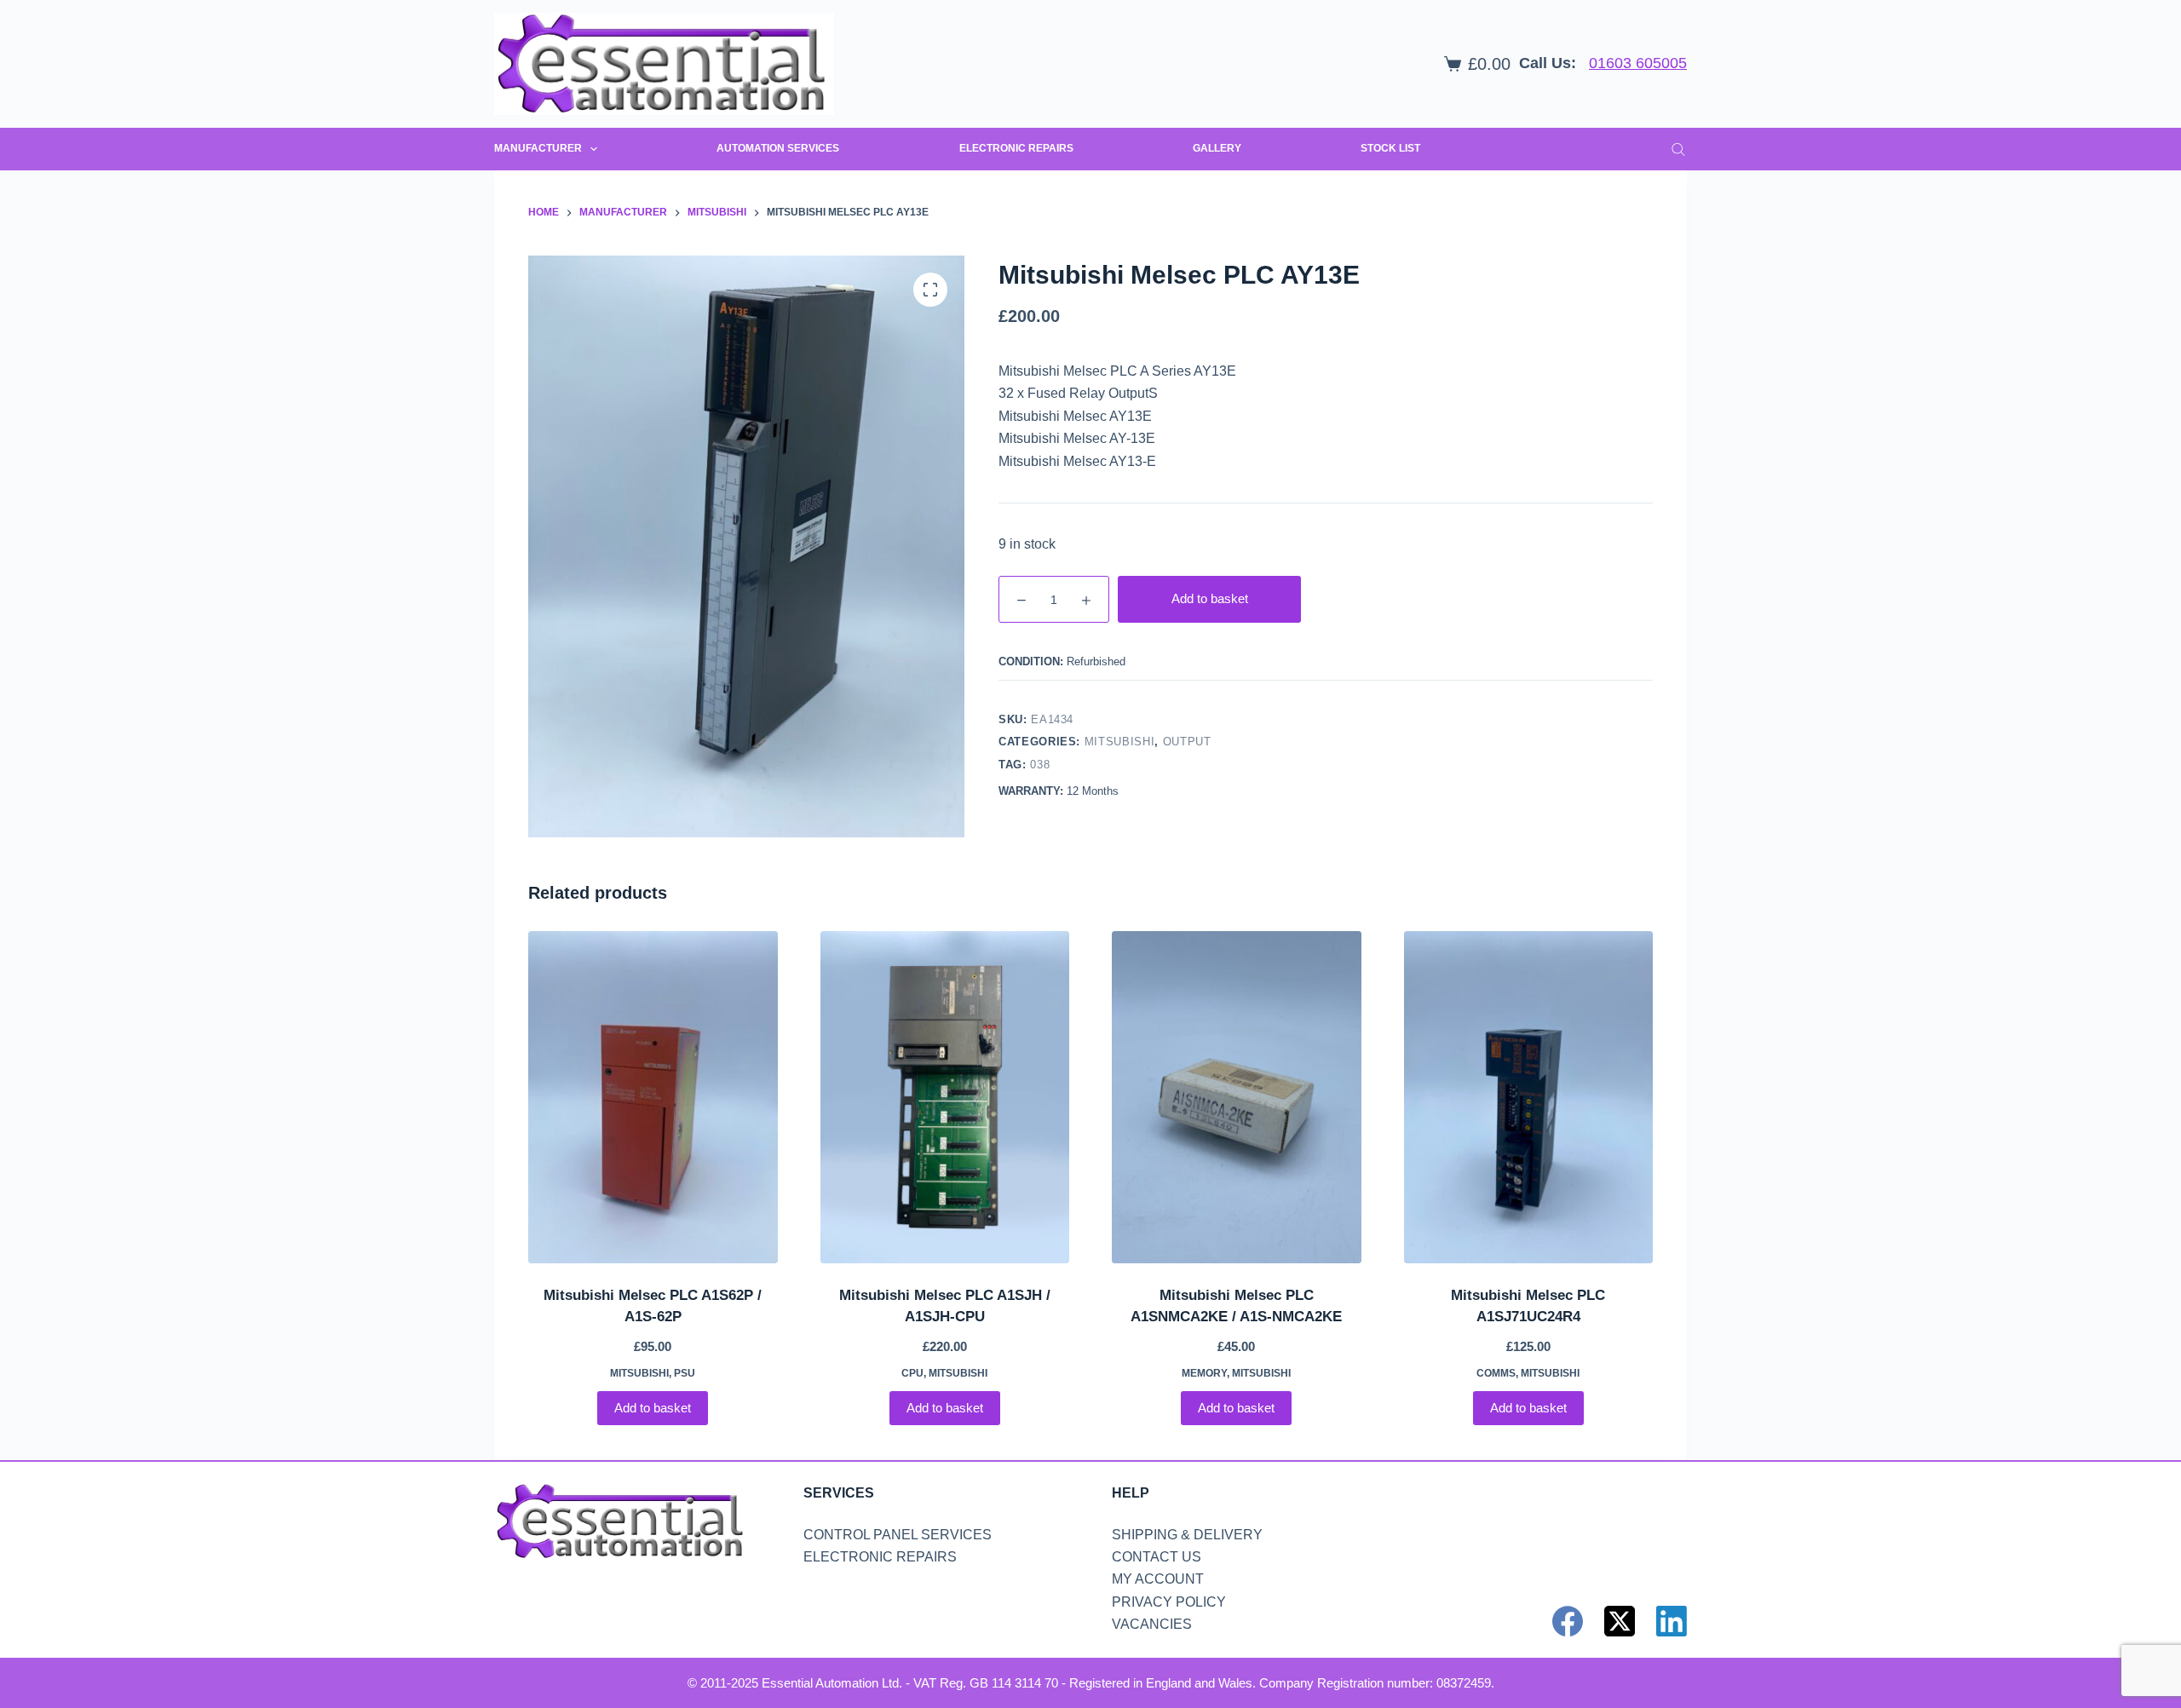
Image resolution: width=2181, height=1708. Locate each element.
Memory (1204, 1373)
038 (1040, 765)
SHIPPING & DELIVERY (1187, 1535)
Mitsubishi (1120, 742)
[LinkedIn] (1672, 1621)
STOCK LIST (1390, 148)
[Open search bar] (1678, 149)
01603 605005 (1638, 63)
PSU (685, 1373)
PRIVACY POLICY (1169, 1602)
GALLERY (1217, 148)
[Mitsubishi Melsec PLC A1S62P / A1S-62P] (653, 1097)
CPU (912, 1373)
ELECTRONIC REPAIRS (1016, 148)
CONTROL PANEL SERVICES (898, 1535)
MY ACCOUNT (1158, 1579)
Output (1187, 742)
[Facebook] (1568, 1621)
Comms (1496, 1373)
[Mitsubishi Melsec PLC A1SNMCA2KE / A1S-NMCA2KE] (1237, 1097)
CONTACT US (1157, 1557)
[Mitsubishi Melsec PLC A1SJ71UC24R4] (1529, 1097)
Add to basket (1210, 598)
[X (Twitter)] (1620, 1621)
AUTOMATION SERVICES (778, 148)
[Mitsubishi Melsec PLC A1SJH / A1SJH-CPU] (945, 1097)
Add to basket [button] (653, 1408)
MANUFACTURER (538, 148)
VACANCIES (1152, 1624)
